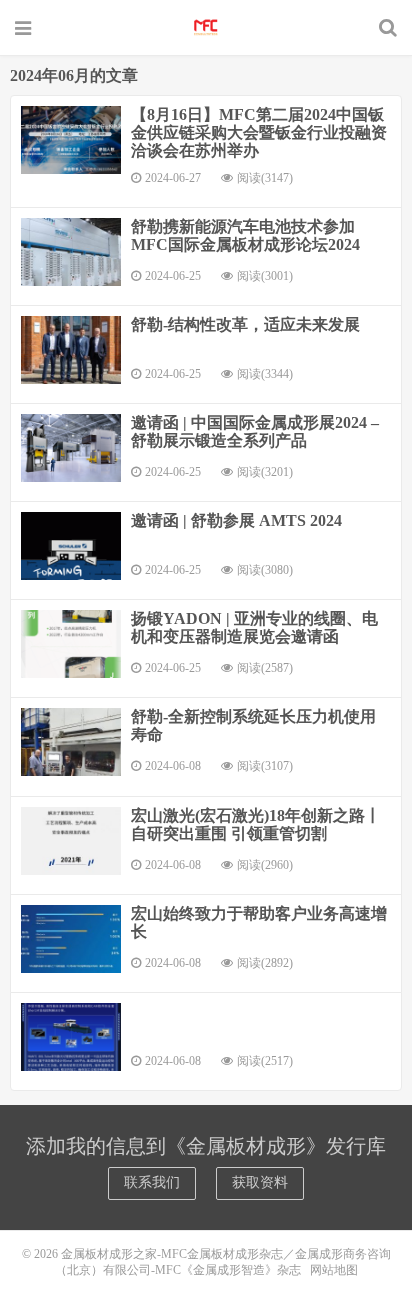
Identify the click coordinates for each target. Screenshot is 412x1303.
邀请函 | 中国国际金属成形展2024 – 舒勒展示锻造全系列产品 (255, 431)
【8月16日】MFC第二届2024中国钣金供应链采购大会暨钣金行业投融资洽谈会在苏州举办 (259, 132)
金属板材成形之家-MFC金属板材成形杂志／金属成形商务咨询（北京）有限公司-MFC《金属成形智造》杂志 (206, 27)
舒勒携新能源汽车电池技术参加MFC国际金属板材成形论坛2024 (245, 235)
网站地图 (334, 1270)
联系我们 (152, 1182)
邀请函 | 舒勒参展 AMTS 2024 (236, 520)
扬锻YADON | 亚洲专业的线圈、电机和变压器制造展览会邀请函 (254, 627)
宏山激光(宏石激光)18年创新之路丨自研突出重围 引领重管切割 (256, 824)
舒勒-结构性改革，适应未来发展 (245, 324)
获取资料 (260, 1182)
